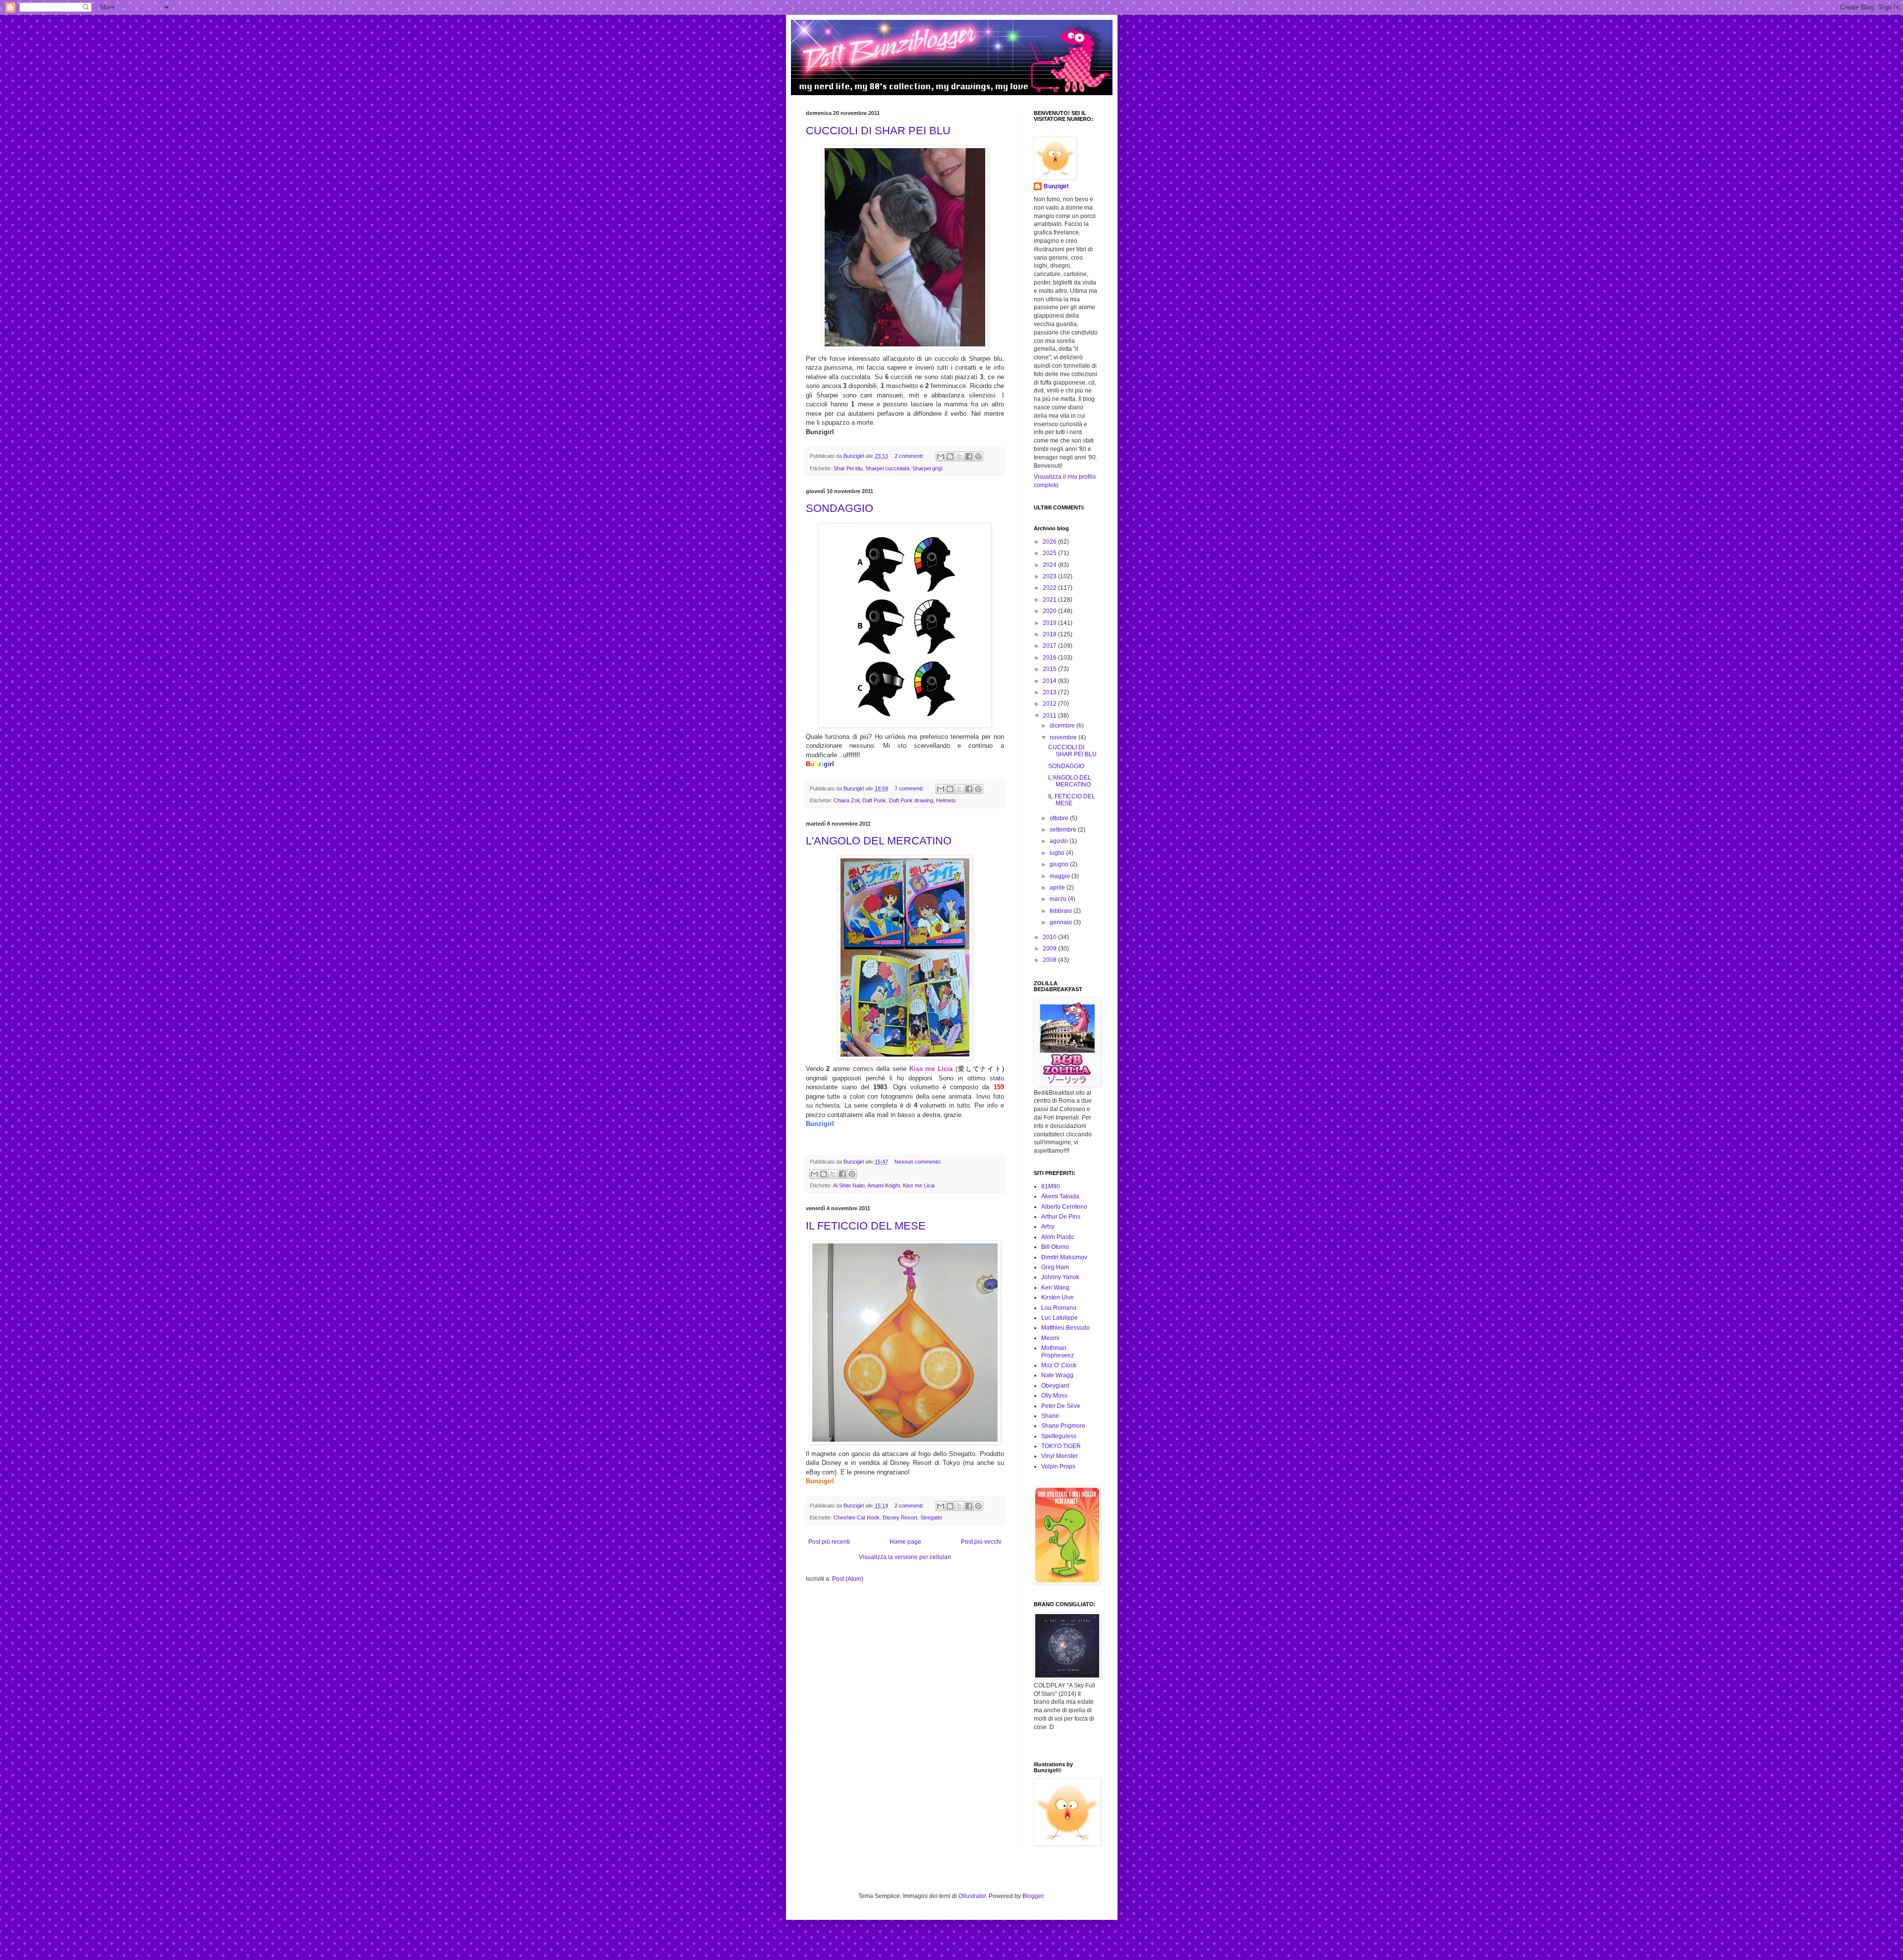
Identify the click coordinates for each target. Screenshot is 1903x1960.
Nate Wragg (1057, 1375)
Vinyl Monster (1060, 1456)
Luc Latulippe (1060, 1318)
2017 (1050, 646)
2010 (1050, 937)
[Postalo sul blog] (950, 456)
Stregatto (931, 1517)
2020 (1050, 611)
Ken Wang (1055, 1288)
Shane (1050, 1416)
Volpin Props (1058, 1466)
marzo (1059, 899)
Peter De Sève (1061, 1406)
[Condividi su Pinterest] (978, 456)
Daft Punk (874, 800)
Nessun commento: (918, 1162)
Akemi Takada (1060, 1196)
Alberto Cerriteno (1064, 1207)
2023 (1050, 576)
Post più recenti (829, 1542)
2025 (1050, 553)
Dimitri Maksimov (1064, 1257)
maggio (1061, 876)
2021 (1050, 600)
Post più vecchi (981, 1542)
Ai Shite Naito (849, 1185)
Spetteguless (1059, 1436)
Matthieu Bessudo (1065, 1328)
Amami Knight (884, 1185)
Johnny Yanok (1060, 1277)
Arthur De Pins (1061, 1217)
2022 (1050, 588)
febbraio (1062, 911)
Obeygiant (1055, 1386)
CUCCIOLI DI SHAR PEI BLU (878, 131)
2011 (1050, 716)
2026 (1050, 542)
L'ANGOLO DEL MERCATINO (879, 841)
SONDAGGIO (840, 508)
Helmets (946, 800)
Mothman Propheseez (1058, 1351)
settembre (1064, 830)
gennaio (1062, 922)
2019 (1050, 623)
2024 (1050, 565)
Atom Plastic (1058, 1237)
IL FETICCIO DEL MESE (866, 1226)
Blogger (1033, 1896)
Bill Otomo (1055, 1247)
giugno (1060, 864)
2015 (1050, 669)
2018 (1050, 634)
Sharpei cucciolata (887, 468)
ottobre (1060, 818)
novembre (1064, 737)
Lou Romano (1059, 1308)
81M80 (1051, 1186)
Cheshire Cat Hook (857, 1517)
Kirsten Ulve (1058, 1297)
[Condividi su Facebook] (969, 456)
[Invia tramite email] (941, 456)
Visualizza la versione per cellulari (905, 1557)
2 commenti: (910, 456)
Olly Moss (1054, 1396)
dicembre (1063, 726)
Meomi (1050, 1338)
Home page (905, 1542)
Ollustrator (972, 1896)
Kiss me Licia (919, 1185)
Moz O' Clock (1059, 1365)
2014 (1050, 681)
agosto (1060, 841)
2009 (1050, 949)
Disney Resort (900, 1517)
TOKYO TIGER (1061, 1446)
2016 (1050, 658)
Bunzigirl (1056, 186)
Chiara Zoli (846, 800)
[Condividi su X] (959, 456)
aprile (1058, 888)
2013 (1050, 692)
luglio (1058, 853)
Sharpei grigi (927, 468)
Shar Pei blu (848, 468)
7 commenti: (910, 788)
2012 (1050, 704)
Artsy (1048, 1227)
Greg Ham (1055, 1267)
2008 (1050, 960)
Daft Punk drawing (911, 800)
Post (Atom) (848, 1579)
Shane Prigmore (1063, 1426)
